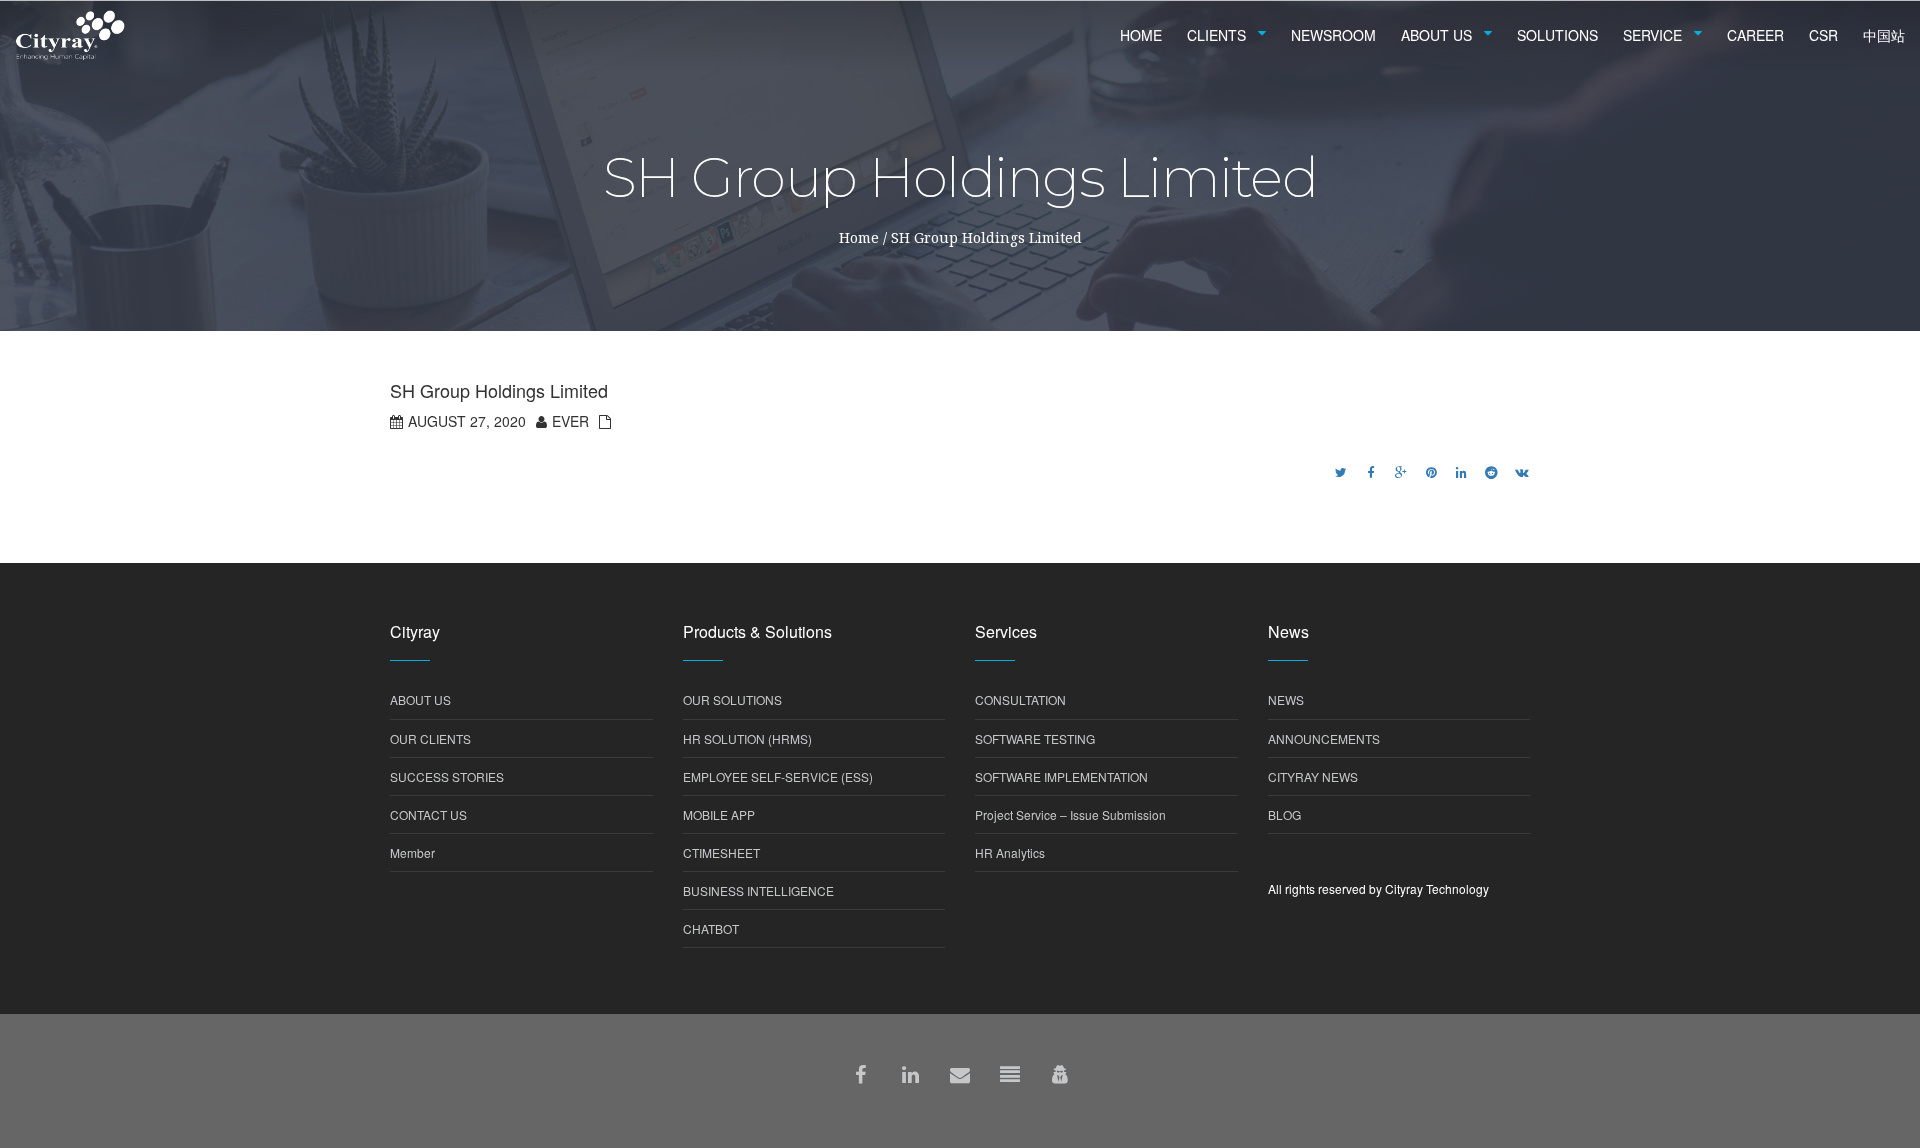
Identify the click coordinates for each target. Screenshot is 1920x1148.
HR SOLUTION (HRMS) (747, 738)
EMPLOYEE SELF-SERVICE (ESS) (778, 776)
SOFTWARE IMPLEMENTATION (1061, 776)
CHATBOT (711, 928)
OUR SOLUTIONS (732, 699)
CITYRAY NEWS (1313, 776)
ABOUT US (420, 699)
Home (859, 237)
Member (412, 852)
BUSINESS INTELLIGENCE (758, 890)
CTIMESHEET (721, 852)
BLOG (1284, 814)
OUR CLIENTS (430, 738)
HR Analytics (1010, 852)
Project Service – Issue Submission (1070, 814)
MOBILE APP (719, 814)
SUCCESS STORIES (447, 776)
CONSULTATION (1020, 699)
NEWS (1286, 699)
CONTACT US (428, 814)
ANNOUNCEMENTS (1324, 738)
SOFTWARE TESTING (1035, 738)
